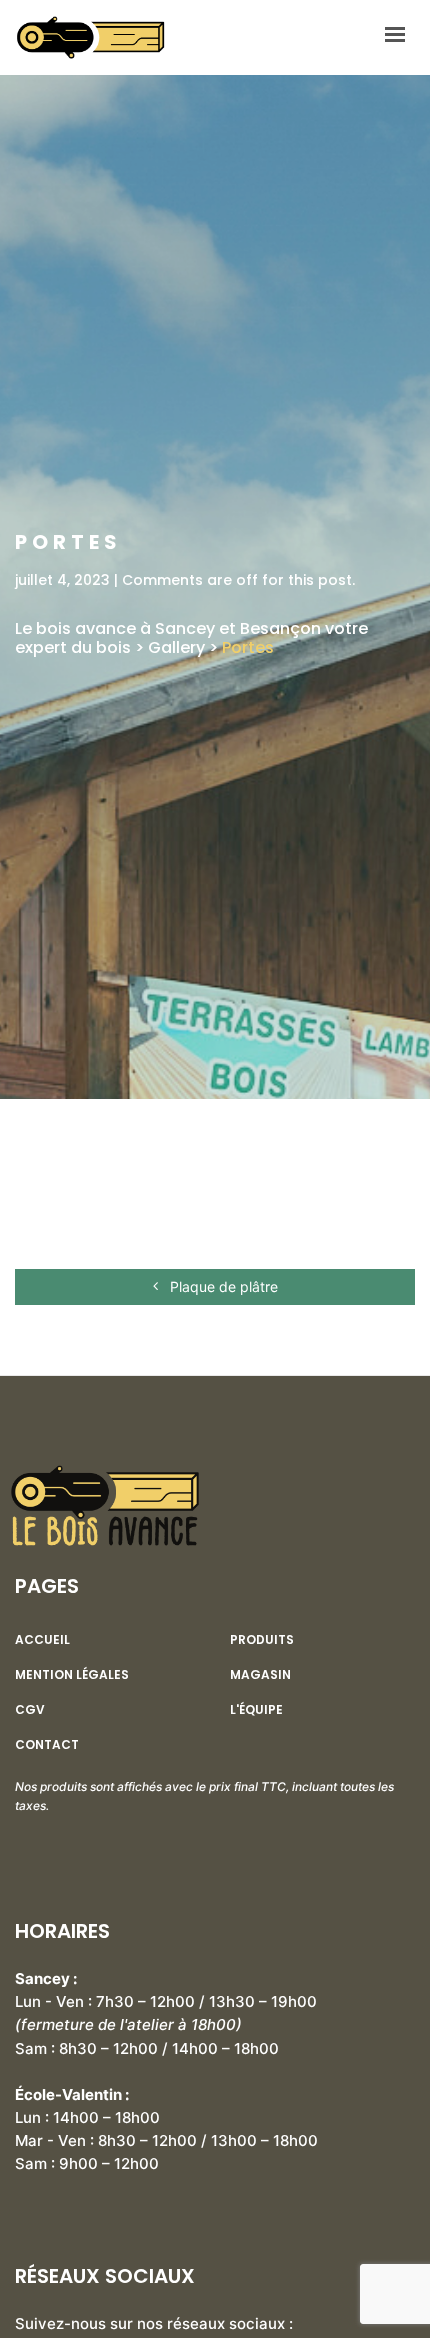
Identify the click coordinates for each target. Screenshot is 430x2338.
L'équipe (256, 1710)
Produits (262, 1640)
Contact (47, 1745)
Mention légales (72, 1675)
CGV (30, 1710)
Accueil (42, 1640)
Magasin (260, 1675)
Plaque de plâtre (222, 1286)
